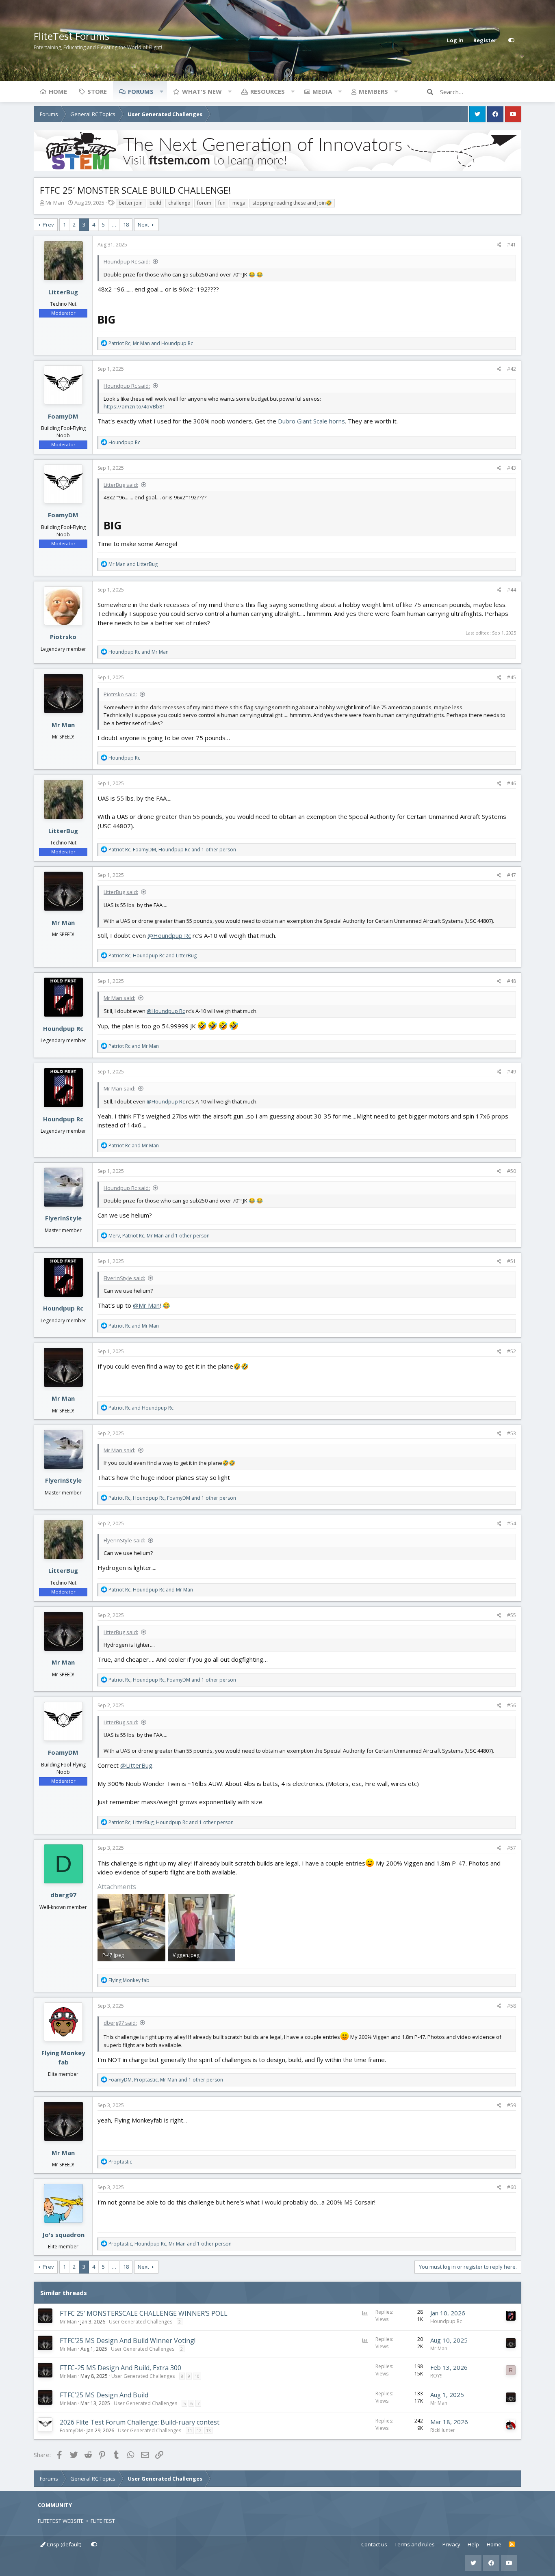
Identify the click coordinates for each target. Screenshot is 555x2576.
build (155, 203)
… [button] (114, 225)
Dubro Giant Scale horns (311, 421)
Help (473, 2544)
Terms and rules (415, 2544)
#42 (512, 369)
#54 (512, 1523)
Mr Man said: (119, 998)
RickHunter (443, 2430)
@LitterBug (136, 1765)
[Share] (499, 245)
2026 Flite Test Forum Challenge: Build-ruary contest (140, 2422)
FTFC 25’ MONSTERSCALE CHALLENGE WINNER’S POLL (144, 2313)
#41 (512, 245)
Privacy (451, 2544)
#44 (512, 590)
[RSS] (512, 2545)
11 (190, 2430)
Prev (48, 225)
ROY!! (436, 2376)
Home (58, 91)
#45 (512, 677)
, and (151, 343)
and (133, 564)
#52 (512, 1351)
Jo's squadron (63, 2235)
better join (131, 203)
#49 (512, 1072)
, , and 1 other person (172, 850)
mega (239, 203)
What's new (202, 91)
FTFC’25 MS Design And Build (104, 2395)
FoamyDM (63, 416)
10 (197, 2376)
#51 (512, 1261)
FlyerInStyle (63, 1218)
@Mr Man (146, 1305)
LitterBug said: (121, 485)
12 (199, 2430)
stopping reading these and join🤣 (292, 203)
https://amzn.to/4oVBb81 (134, 406)
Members (373, 91)
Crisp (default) (63, 2544)
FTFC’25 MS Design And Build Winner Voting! (128, 2341)
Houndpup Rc (63, 1028)
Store (97, 91)
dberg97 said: (120, 2023)
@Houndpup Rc (169, 935)
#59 (512, 2105)
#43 (512, 468)
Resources (268, 91)
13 (208, 2430)
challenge (179, 203)
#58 (512, 2006)
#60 (512, 2187)
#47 (512, 875)
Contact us (374, 2544)
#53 (512, 1433)
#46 (512, 783)
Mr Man (55, 203)
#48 (512, 981)
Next (143, 225)
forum (204, 203)
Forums (141, 91)
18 (126, 225)
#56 (512, 1705)
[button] (161, 91)
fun (222, 203)
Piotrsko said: (120, 694)
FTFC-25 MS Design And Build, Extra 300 (120, 2368)
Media (322, 91)
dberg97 (63, 1895)
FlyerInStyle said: (124, 1278)
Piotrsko (63, 637)
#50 (512, 1171)
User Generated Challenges (141, 2322)
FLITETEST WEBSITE (61, 2521)
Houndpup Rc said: (127, 261)
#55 (512, 1615)
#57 (512, 1848)
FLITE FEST (103, 2521)
